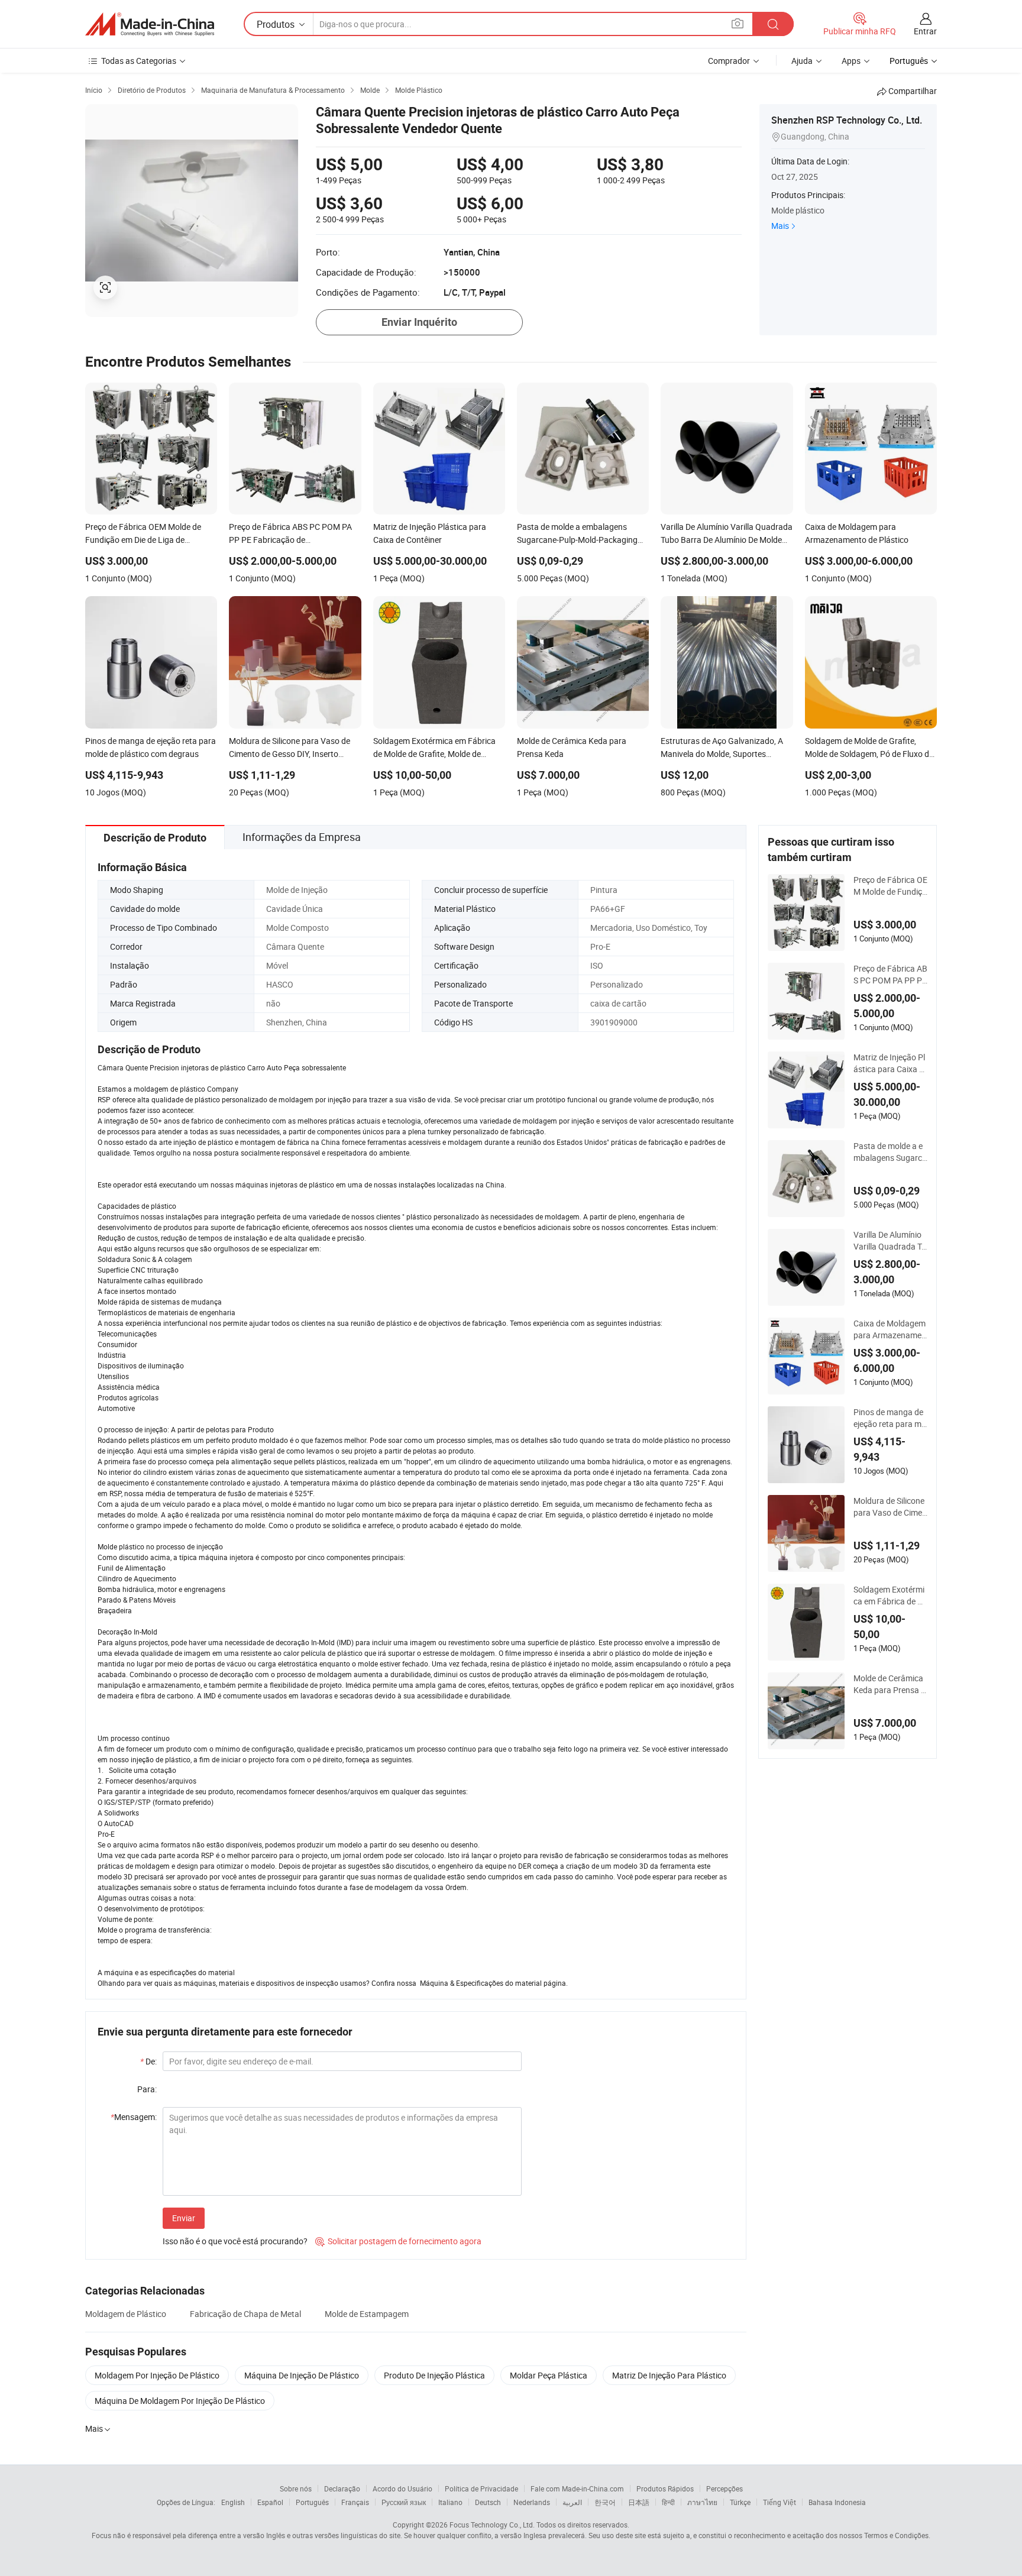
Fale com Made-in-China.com (577, 2488)
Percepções (725, 2488)
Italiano (450, 2502)
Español (270, 2502)
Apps (851, 61)
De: (148, 2061)
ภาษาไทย (702, 2502)
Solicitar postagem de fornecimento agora (398, 2241)
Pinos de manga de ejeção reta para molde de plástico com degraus (890, 1418)
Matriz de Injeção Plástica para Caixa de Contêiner (889, 1063)
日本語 (639, 2502)
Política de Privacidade (481, 2488)
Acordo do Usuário (402, 2488)
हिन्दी (668, 2502)
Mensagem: (134, 2117)
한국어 (605, 2502)
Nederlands (532, 2502)
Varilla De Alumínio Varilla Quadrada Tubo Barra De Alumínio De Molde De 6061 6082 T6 (890, 1241)
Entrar (925, 31)
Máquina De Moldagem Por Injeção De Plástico (180, 2401)
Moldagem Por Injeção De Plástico (157, 2375)
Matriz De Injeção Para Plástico (669, 2375)
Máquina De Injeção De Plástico (302, 2375)
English (233, 2502)
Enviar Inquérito (419, 322)
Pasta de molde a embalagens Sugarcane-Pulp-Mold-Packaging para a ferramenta (890, 1152)
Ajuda (802, 61)
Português (312, 2502)
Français (355, 2502)
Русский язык (404, 2502)
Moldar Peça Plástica (549, 2375)
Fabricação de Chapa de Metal (245, 2314)
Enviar (184, 2218)
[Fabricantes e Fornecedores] (150, 24)
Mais (780, 226)
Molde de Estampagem (367, 2314)
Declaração (342, 2488)
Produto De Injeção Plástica (434, 2375)
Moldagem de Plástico (126, 2314)
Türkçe (740, 2502)
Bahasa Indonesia (837, 2502)
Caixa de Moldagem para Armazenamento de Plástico (890, 1329)
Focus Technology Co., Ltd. (492, 2525)
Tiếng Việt (780, 2502)
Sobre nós (296, 2488)
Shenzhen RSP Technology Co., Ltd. (847, 120)
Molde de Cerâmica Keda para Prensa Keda (890, 1684)
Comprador (729, 61)
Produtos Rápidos (665, 2488)
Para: (147, 2089)
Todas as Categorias (139, 61)
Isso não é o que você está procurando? (235, 2241)
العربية (572, 2502)
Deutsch (488, 2502)
